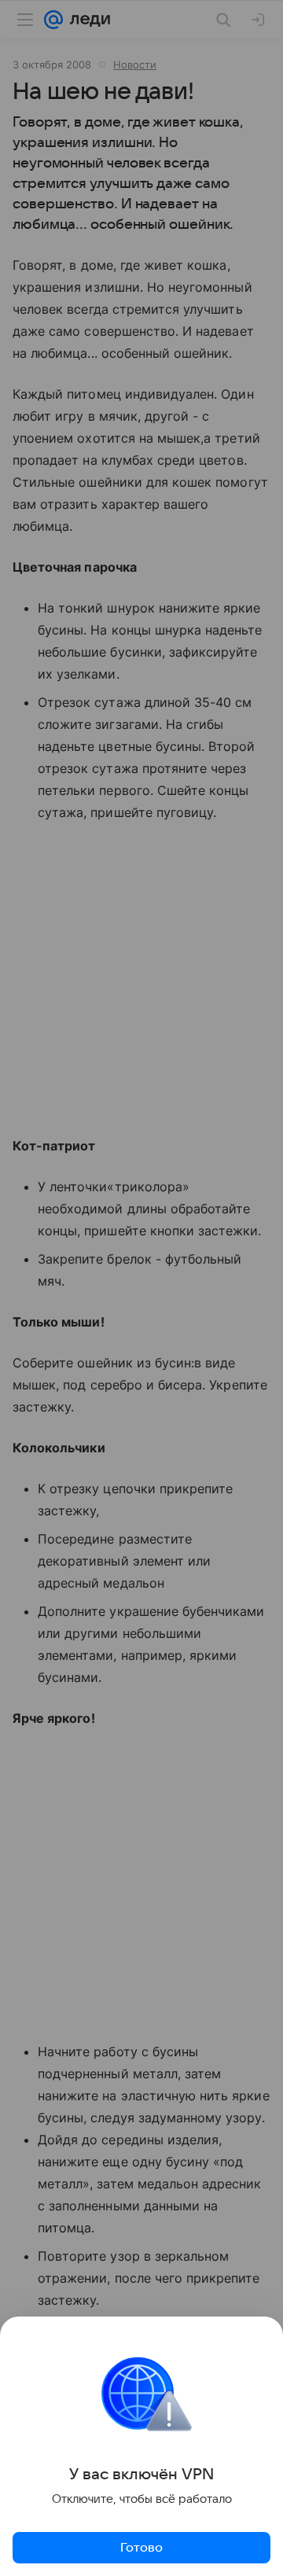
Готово (141, 2548)
